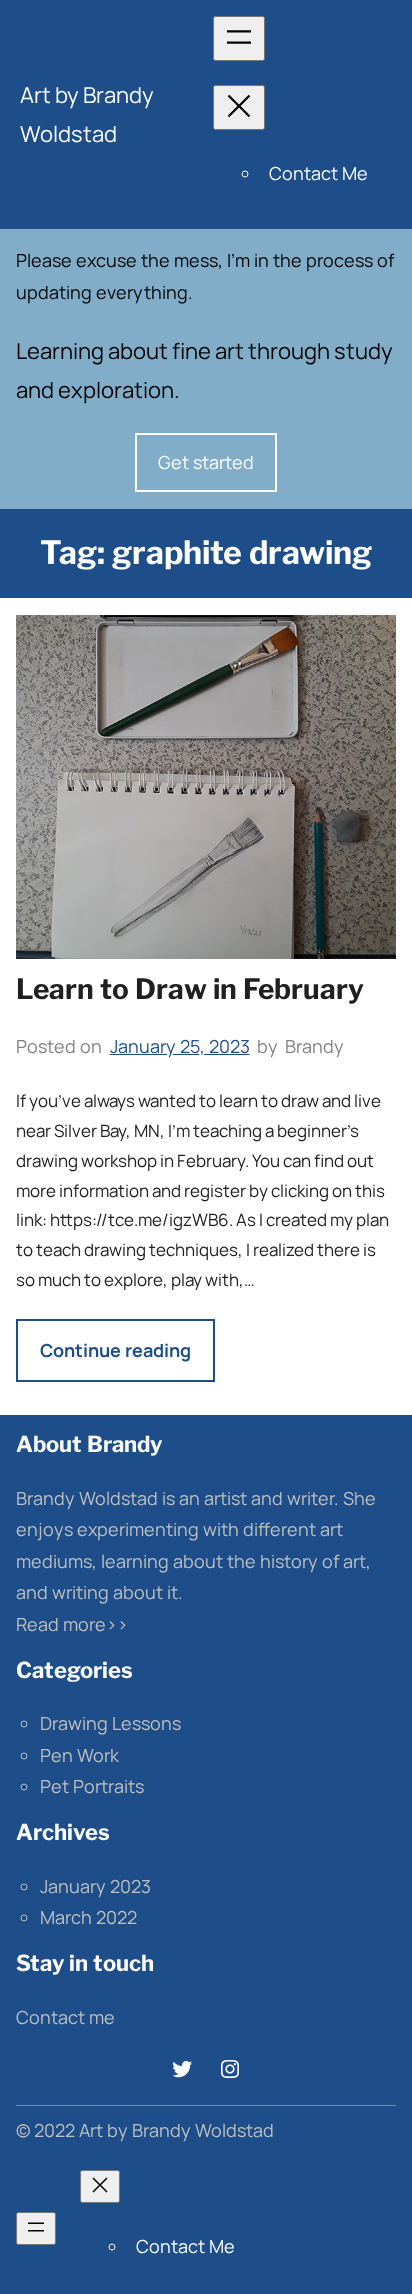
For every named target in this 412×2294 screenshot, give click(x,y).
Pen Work (79, 1755)
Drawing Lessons (110, 1723)
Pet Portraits (92, 1786)
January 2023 (95, 1886)
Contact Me (318, 173)
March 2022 (88, 1917)
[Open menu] (239, 38)
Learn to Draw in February (190, 989)
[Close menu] (239, 107)
